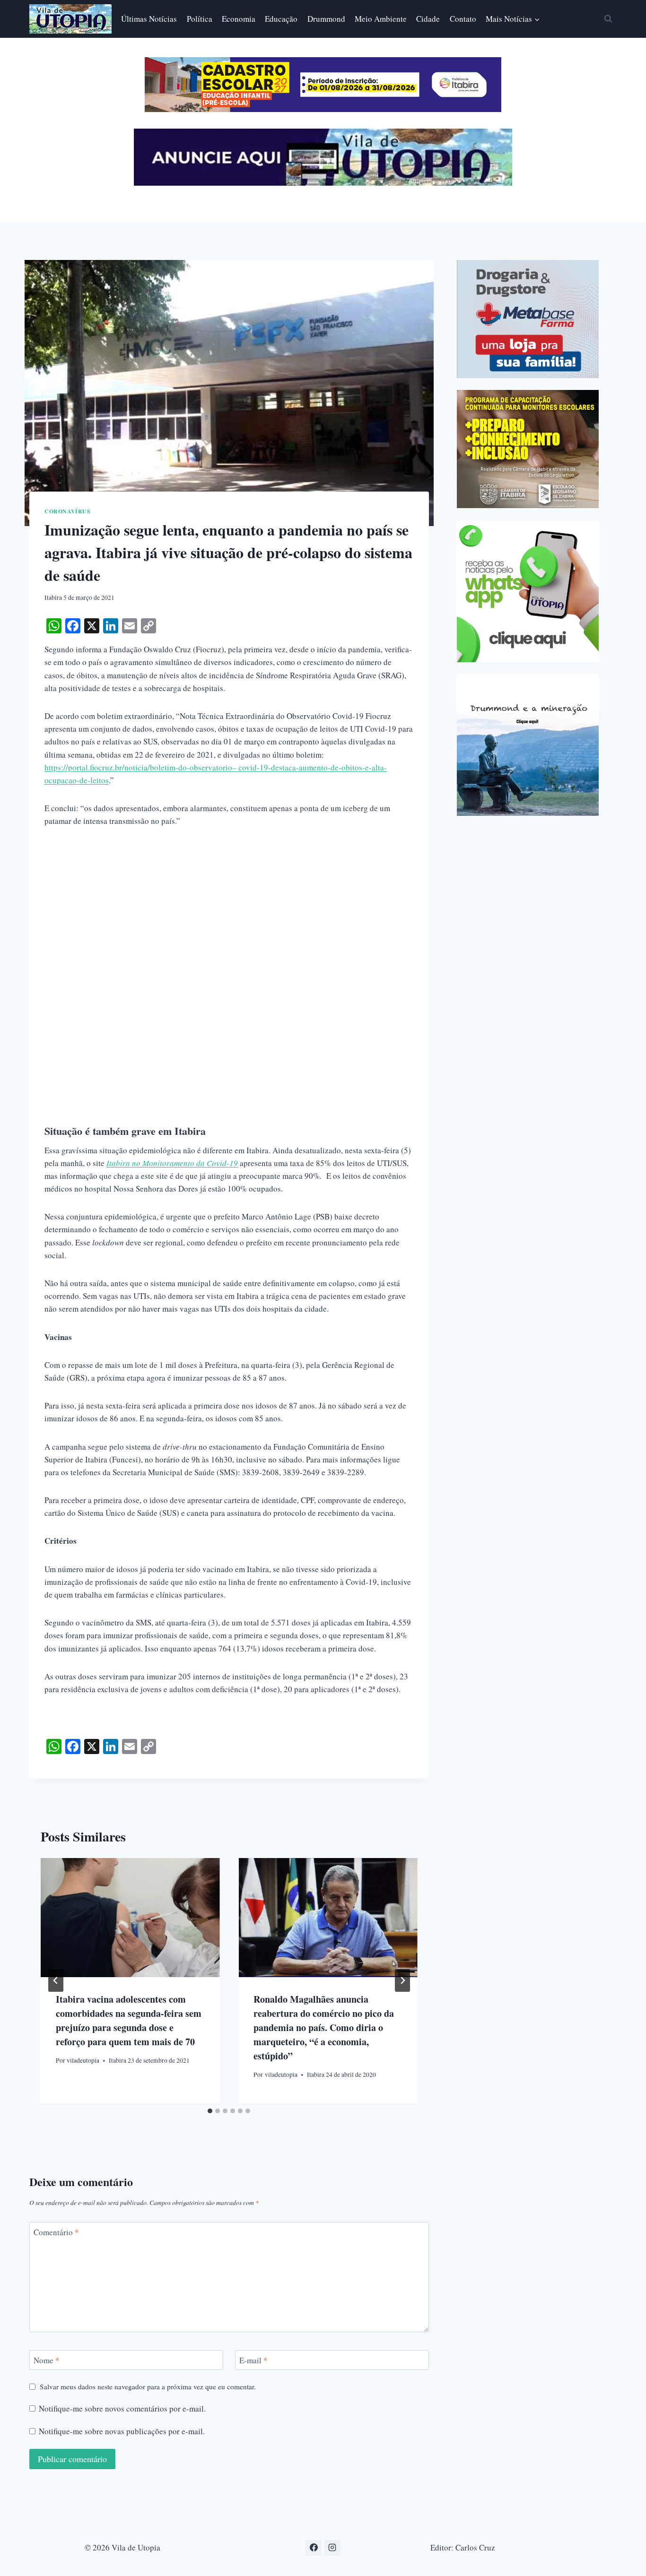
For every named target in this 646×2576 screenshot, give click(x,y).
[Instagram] (332, 2548)
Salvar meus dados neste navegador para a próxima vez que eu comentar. (148, 2387)
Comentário (56, 2232)
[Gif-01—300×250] (528, 319)
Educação (281, 19)
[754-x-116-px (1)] (323, 109)
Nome (47, 2360)
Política (200, 19)
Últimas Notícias (149, 19)
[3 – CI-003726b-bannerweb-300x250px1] (528, 449)
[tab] (210, 2111)
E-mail (253, 2360)
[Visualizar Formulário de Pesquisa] (608, 19)
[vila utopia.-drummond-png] (528, 745)
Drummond (326, 19)
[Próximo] (402, 1980)
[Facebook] (314, 2548)
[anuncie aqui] (323, 183)
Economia (239, 19)
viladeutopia (83, 2060)
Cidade (428, 19)
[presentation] (130, 1918)
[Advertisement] (229, 909)
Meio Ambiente (381, 19)
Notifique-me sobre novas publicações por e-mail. (122, 2431)
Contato (463, 19)
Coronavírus (68, 511)
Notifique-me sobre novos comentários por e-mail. (122, 2409)
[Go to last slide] (56, 1980)
